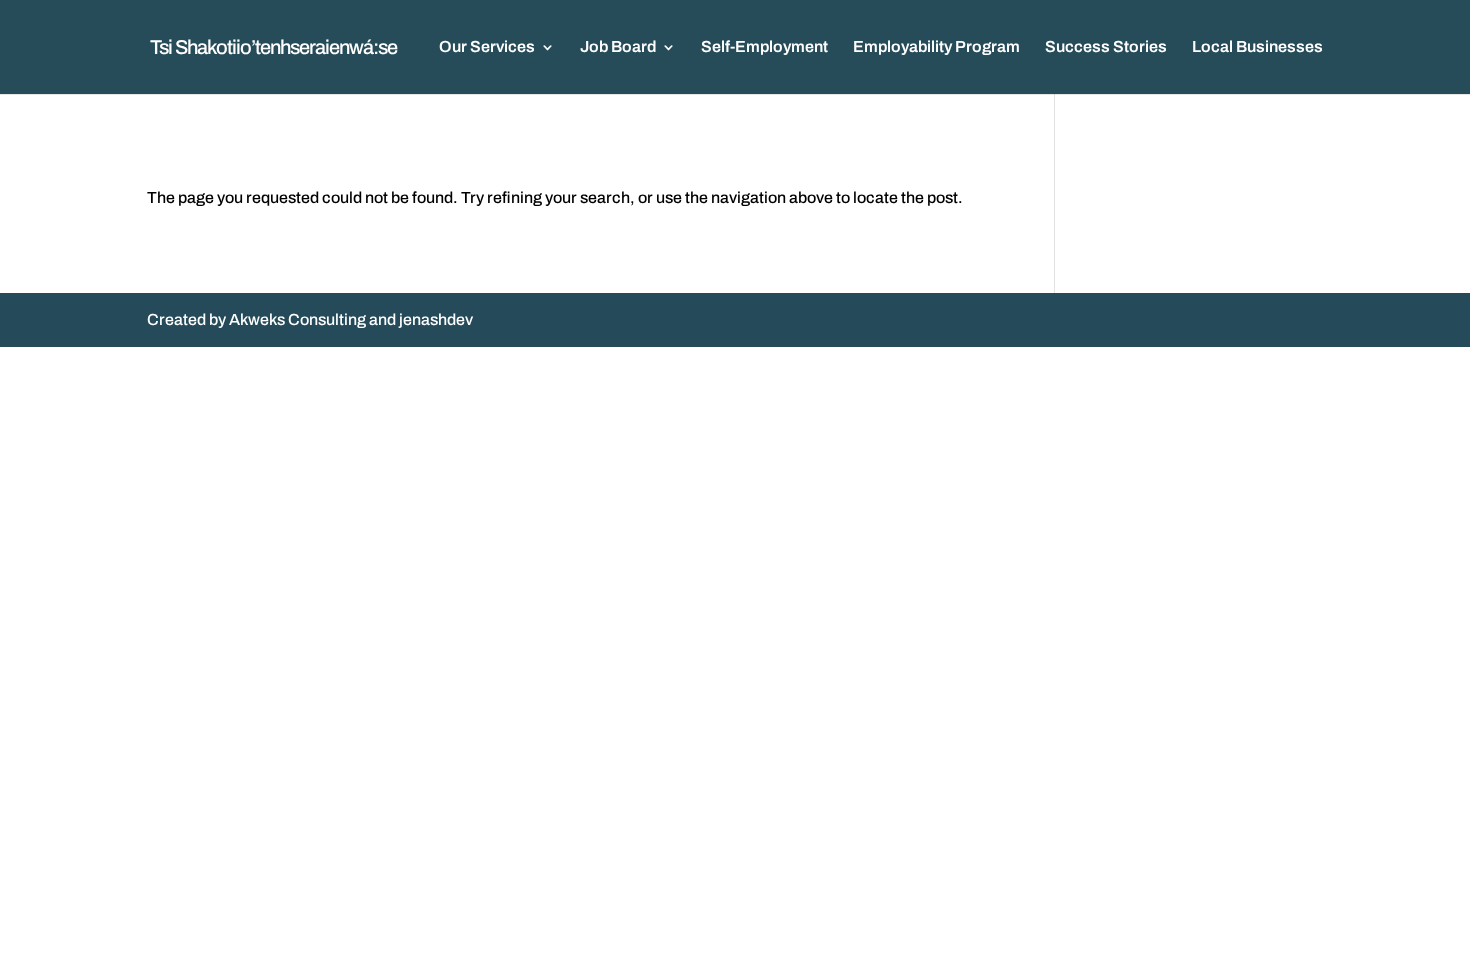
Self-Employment (764, 47)
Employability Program (936, 47)
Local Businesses (1257, 47)
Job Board (618, 47)
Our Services (487, 47)
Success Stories (1106, 47)
